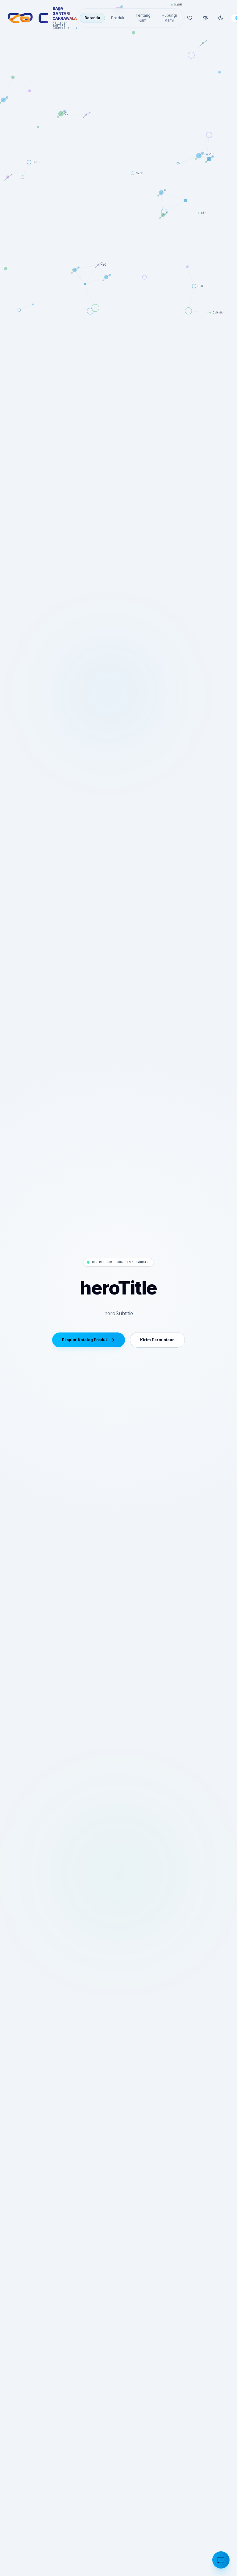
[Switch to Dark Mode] (221, 18)
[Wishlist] (190, 18)
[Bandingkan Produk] (205, 18)
